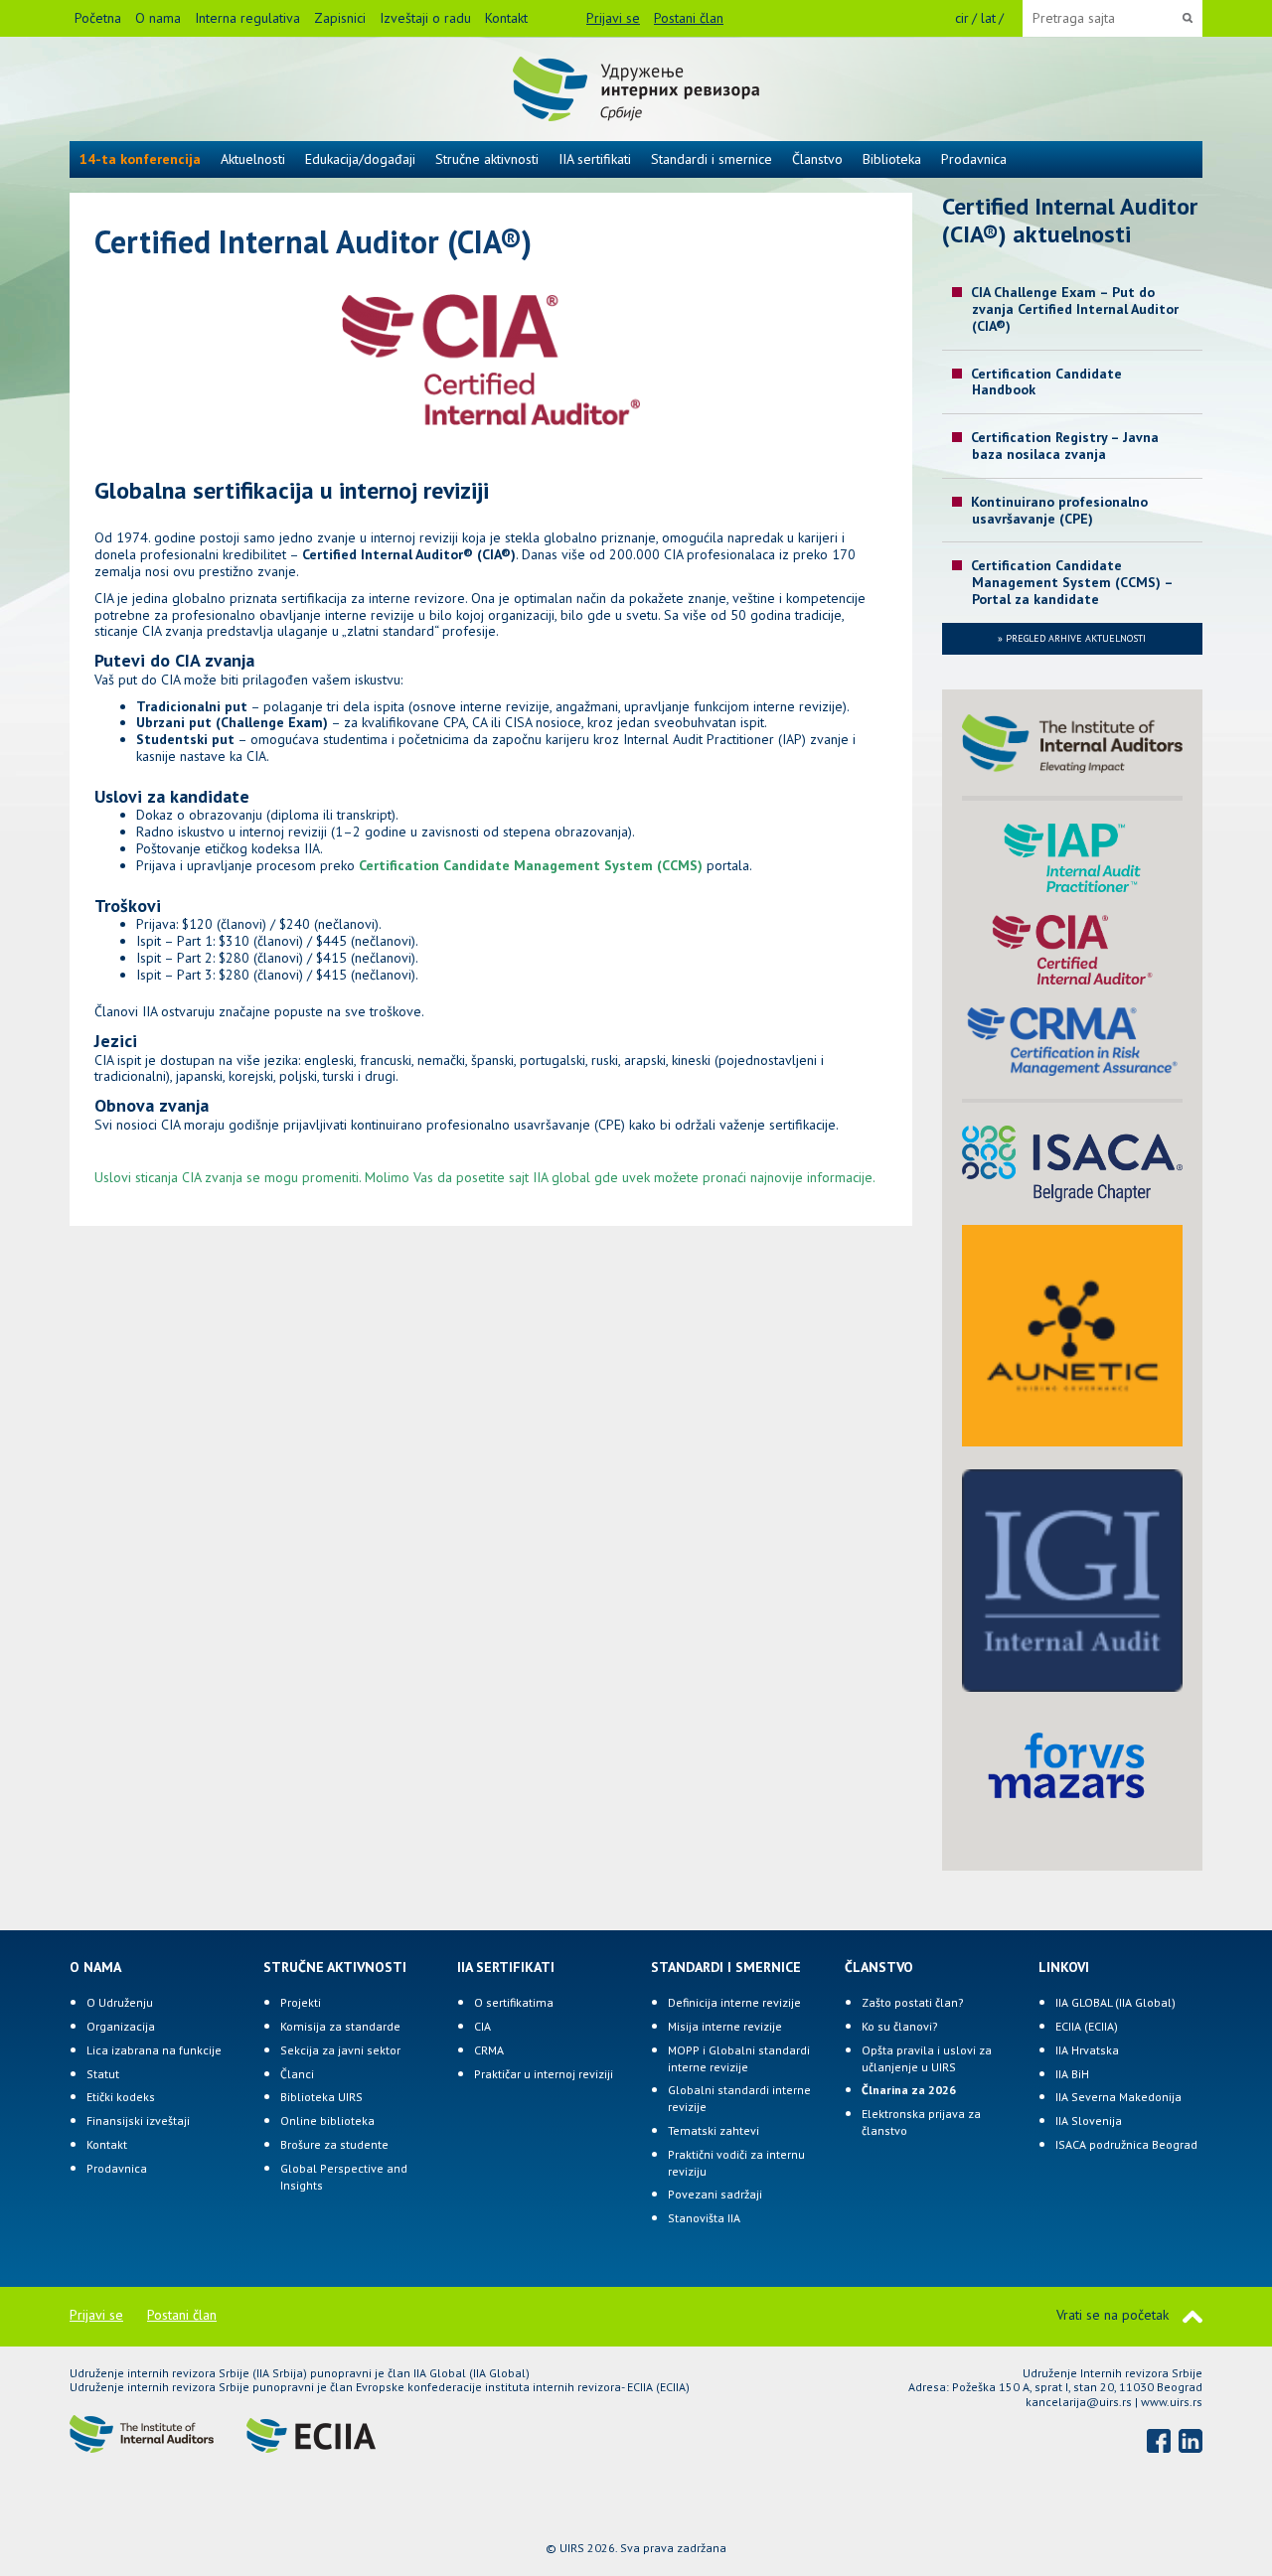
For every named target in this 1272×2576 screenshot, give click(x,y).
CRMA (489, 2050)
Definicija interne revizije (734, 2002)
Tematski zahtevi (714, 2130)
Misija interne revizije (725, 2026)
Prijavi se (613, 18)
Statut (103, 2074)
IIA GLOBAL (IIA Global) (1115, 2002)
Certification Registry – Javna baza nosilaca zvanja (1065, 446)
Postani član (689, 18)
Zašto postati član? (913, 2002)
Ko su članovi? (900, 2026)
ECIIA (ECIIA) (1087, 2026)
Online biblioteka (327, 2121)
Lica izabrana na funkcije (154, 2050)
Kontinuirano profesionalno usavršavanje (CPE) (1059, 510)
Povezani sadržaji (715, 2194)
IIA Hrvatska (1087, 2050)
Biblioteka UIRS (321, 2097)
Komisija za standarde (340, 2026)
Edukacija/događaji (360, 159)
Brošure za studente (334, 2144)
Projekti (301, 2002)
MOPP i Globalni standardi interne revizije (739, 2058)
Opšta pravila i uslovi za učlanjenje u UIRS (927, 2058)
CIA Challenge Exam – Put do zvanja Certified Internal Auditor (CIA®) (1075, 309)
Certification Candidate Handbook (1046, 382)
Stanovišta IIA (704, 2218)
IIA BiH (1072, 2074)
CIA (482, 2026)
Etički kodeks (121, 2097)
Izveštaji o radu (425, 18)
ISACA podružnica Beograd (1126, 2144)
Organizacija (121, 2026)
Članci (297, 2074)
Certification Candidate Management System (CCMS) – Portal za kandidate (1072, 582)
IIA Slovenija (1089, 2121)
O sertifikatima (514, 2002)
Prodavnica (974, 159)
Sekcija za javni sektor (340, 2050)
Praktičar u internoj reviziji (544, 2074)
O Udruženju (120, 2002)
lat (988, 18)
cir (962, 18)
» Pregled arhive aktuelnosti (1072, 638)
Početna (98, 18)
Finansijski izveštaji (138, 2121)
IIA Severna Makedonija (1118, 2097)
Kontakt (506, 18)
